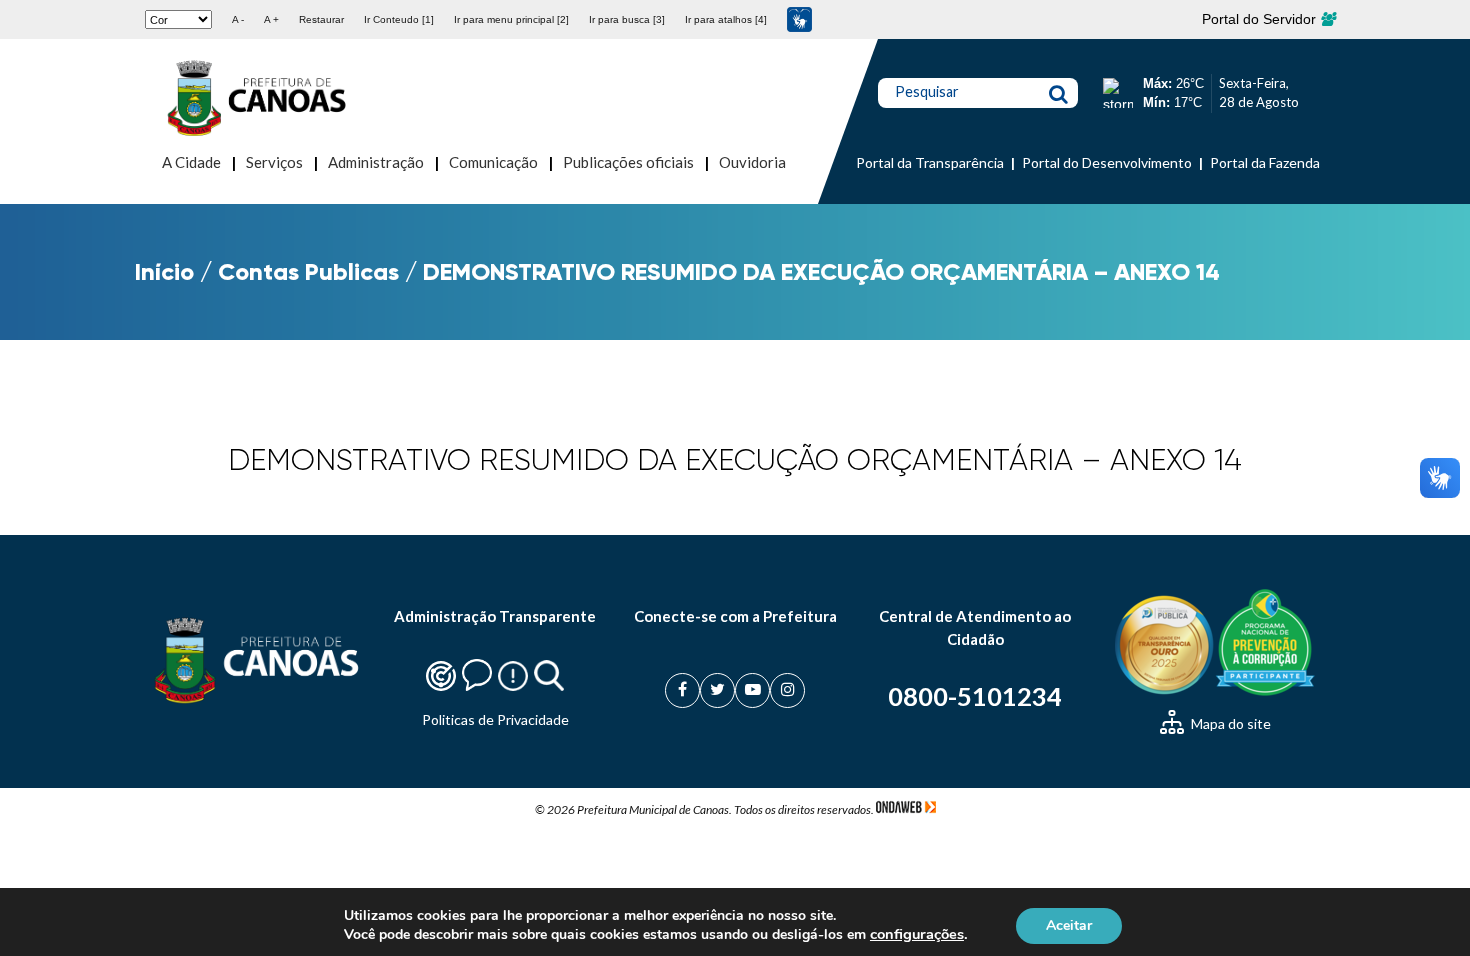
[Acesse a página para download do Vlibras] (799, 19)
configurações (917, 934)
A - (238, 19)
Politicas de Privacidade (495, 719)
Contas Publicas (308, 271)
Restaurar (321, 19)
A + (271, 19)
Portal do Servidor (1261, 19)
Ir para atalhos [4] (726, 19)
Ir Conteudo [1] (399, 19)
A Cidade (191, 162)
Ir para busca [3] (627, 19)
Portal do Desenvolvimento (1107, 162)
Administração (376, 162)
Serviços (274, 162)
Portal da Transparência (930, 162)
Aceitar (1069, 924)
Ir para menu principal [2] (511, 19)
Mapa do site (1229, 723)
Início (164, 271)
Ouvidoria (752, 162)
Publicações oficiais (628, 162)
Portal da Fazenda (1265, 162)
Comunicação (493, 162)
